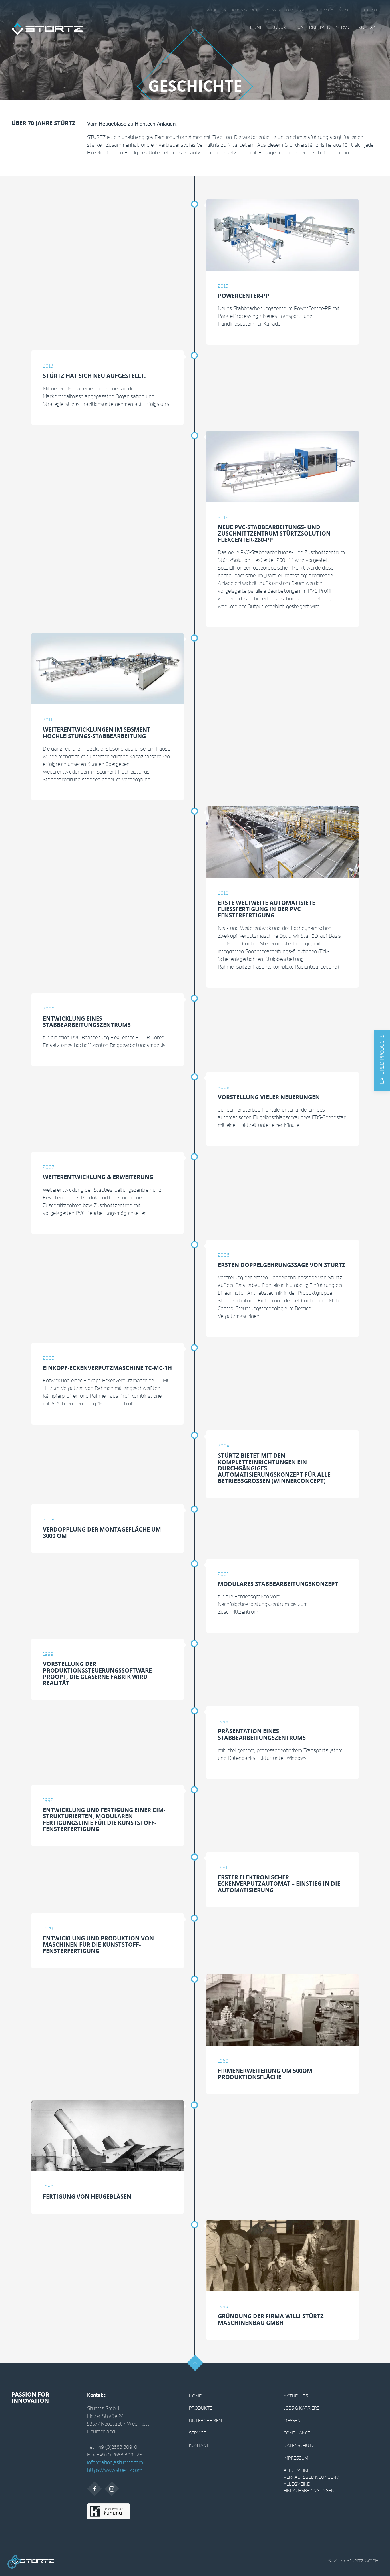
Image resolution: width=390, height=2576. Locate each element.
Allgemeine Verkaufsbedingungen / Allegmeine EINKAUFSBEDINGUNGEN (311, 2480)
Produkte (280, 27)
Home (256, 27)
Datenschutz (299, 2445)
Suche (351, 10)
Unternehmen (314, 27)
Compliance (297, 10)
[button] (382, 1061)
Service (344, 27)
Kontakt (369, 27)
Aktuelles (216, 10)
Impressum (323, 10)
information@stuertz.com (115, 2462)
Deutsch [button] (370, 10)
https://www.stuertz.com (115, 2470)
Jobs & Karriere (246, 10)
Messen (273, 10)
